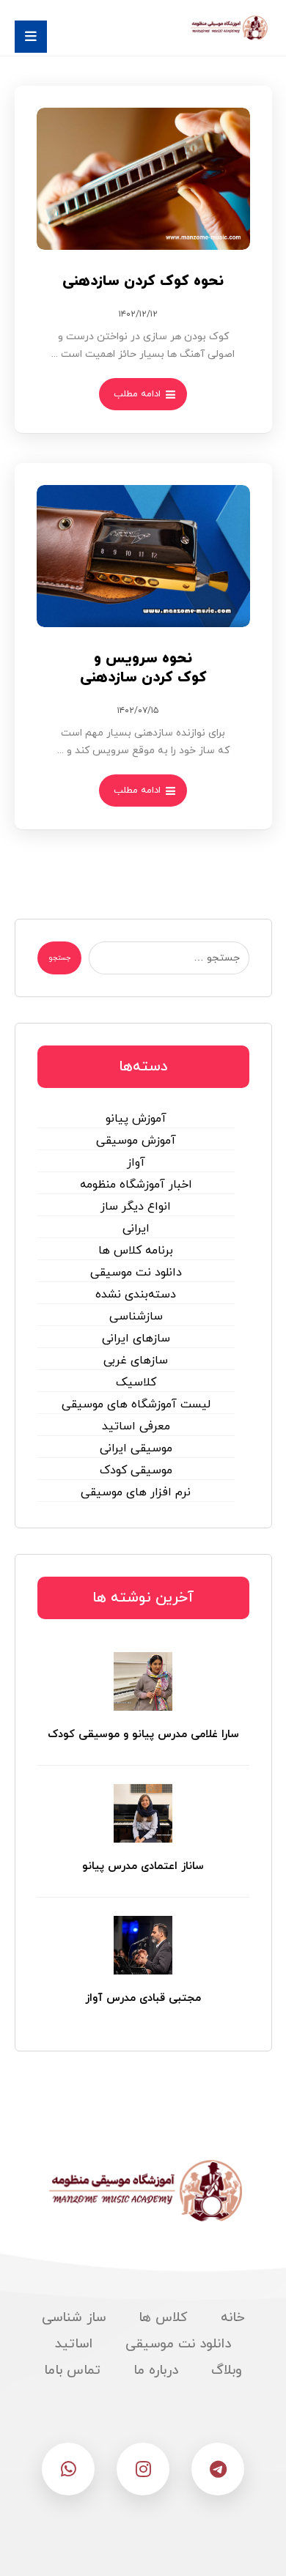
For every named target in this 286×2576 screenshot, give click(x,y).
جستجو (59, 958)
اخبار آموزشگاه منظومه (136, 1185)
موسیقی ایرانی (136, 1448)
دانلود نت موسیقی (136, 1273)
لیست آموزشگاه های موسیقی (136, 1404)
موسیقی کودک (136, 1470)
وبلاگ (227, 2370)
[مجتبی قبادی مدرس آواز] (143, 1945)
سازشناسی (136, 1317)
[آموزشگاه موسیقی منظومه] (228, 28)
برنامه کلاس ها (136, 1251)
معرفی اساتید (136, 1426)
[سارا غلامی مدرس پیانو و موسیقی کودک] (143, 1681)
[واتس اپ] (68, 2469)
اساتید (74, 2344)
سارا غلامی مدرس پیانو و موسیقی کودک (143, 1735)
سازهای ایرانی (136, 1339)
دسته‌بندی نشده (136, 1295)
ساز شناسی (74, 2318)
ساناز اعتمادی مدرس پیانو (143, 1866)
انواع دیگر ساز (136, 1207)
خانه (233, 2318)
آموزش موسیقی (136, 1141)
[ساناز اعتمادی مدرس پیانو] (143, 1813)
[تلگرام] (218, 2469)
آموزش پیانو (136, 1119)
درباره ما (156, 2370)
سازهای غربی (136, 1361)
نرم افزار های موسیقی (136, 1492)
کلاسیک (136, 1383)
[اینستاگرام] (143, 2469)
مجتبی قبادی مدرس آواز (143, 1998)
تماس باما (72, 2370)
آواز (136, 1163)
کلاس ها (163, 2318)
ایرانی (136, 1229)
